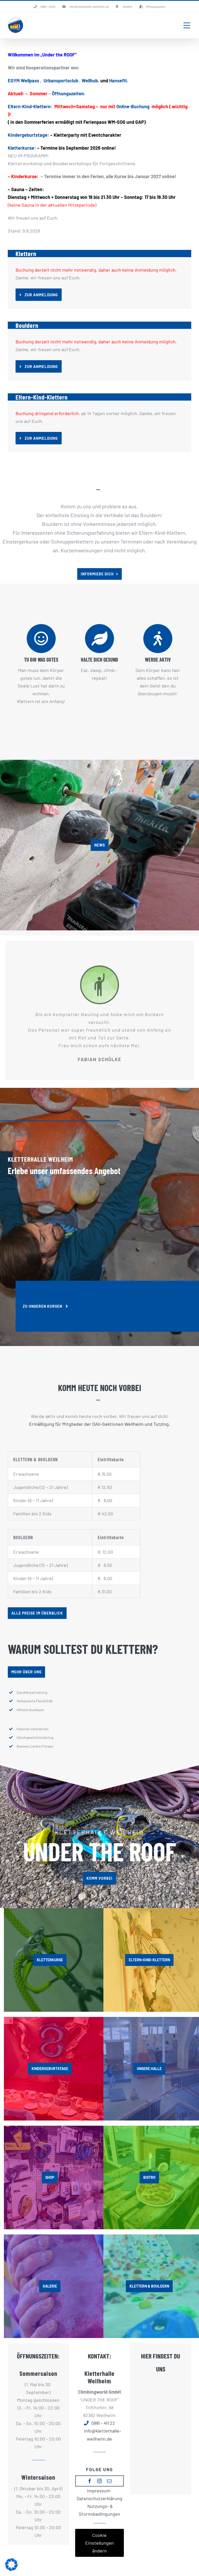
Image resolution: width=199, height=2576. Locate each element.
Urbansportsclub (61, 81)
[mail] (109, 2481)
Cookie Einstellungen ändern (99, 2543)
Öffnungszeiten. (69, 93)
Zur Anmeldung (41, 295)
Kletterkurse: (22, 148)
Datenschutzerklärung (99, 2498)
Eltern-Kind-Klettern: (30, 106)
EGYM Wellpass (23, 81)
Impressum (99, 2491)
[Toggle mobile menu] (187, 25)
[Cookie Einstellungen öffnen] (11, 2569)
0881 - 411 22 (103, 2423)
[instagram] (99, 2481)
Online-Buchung (133, 106)
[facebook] (90, 2481)
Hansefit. (119, 81)
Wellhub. (91, 81)
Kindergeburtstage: (29, 135)
